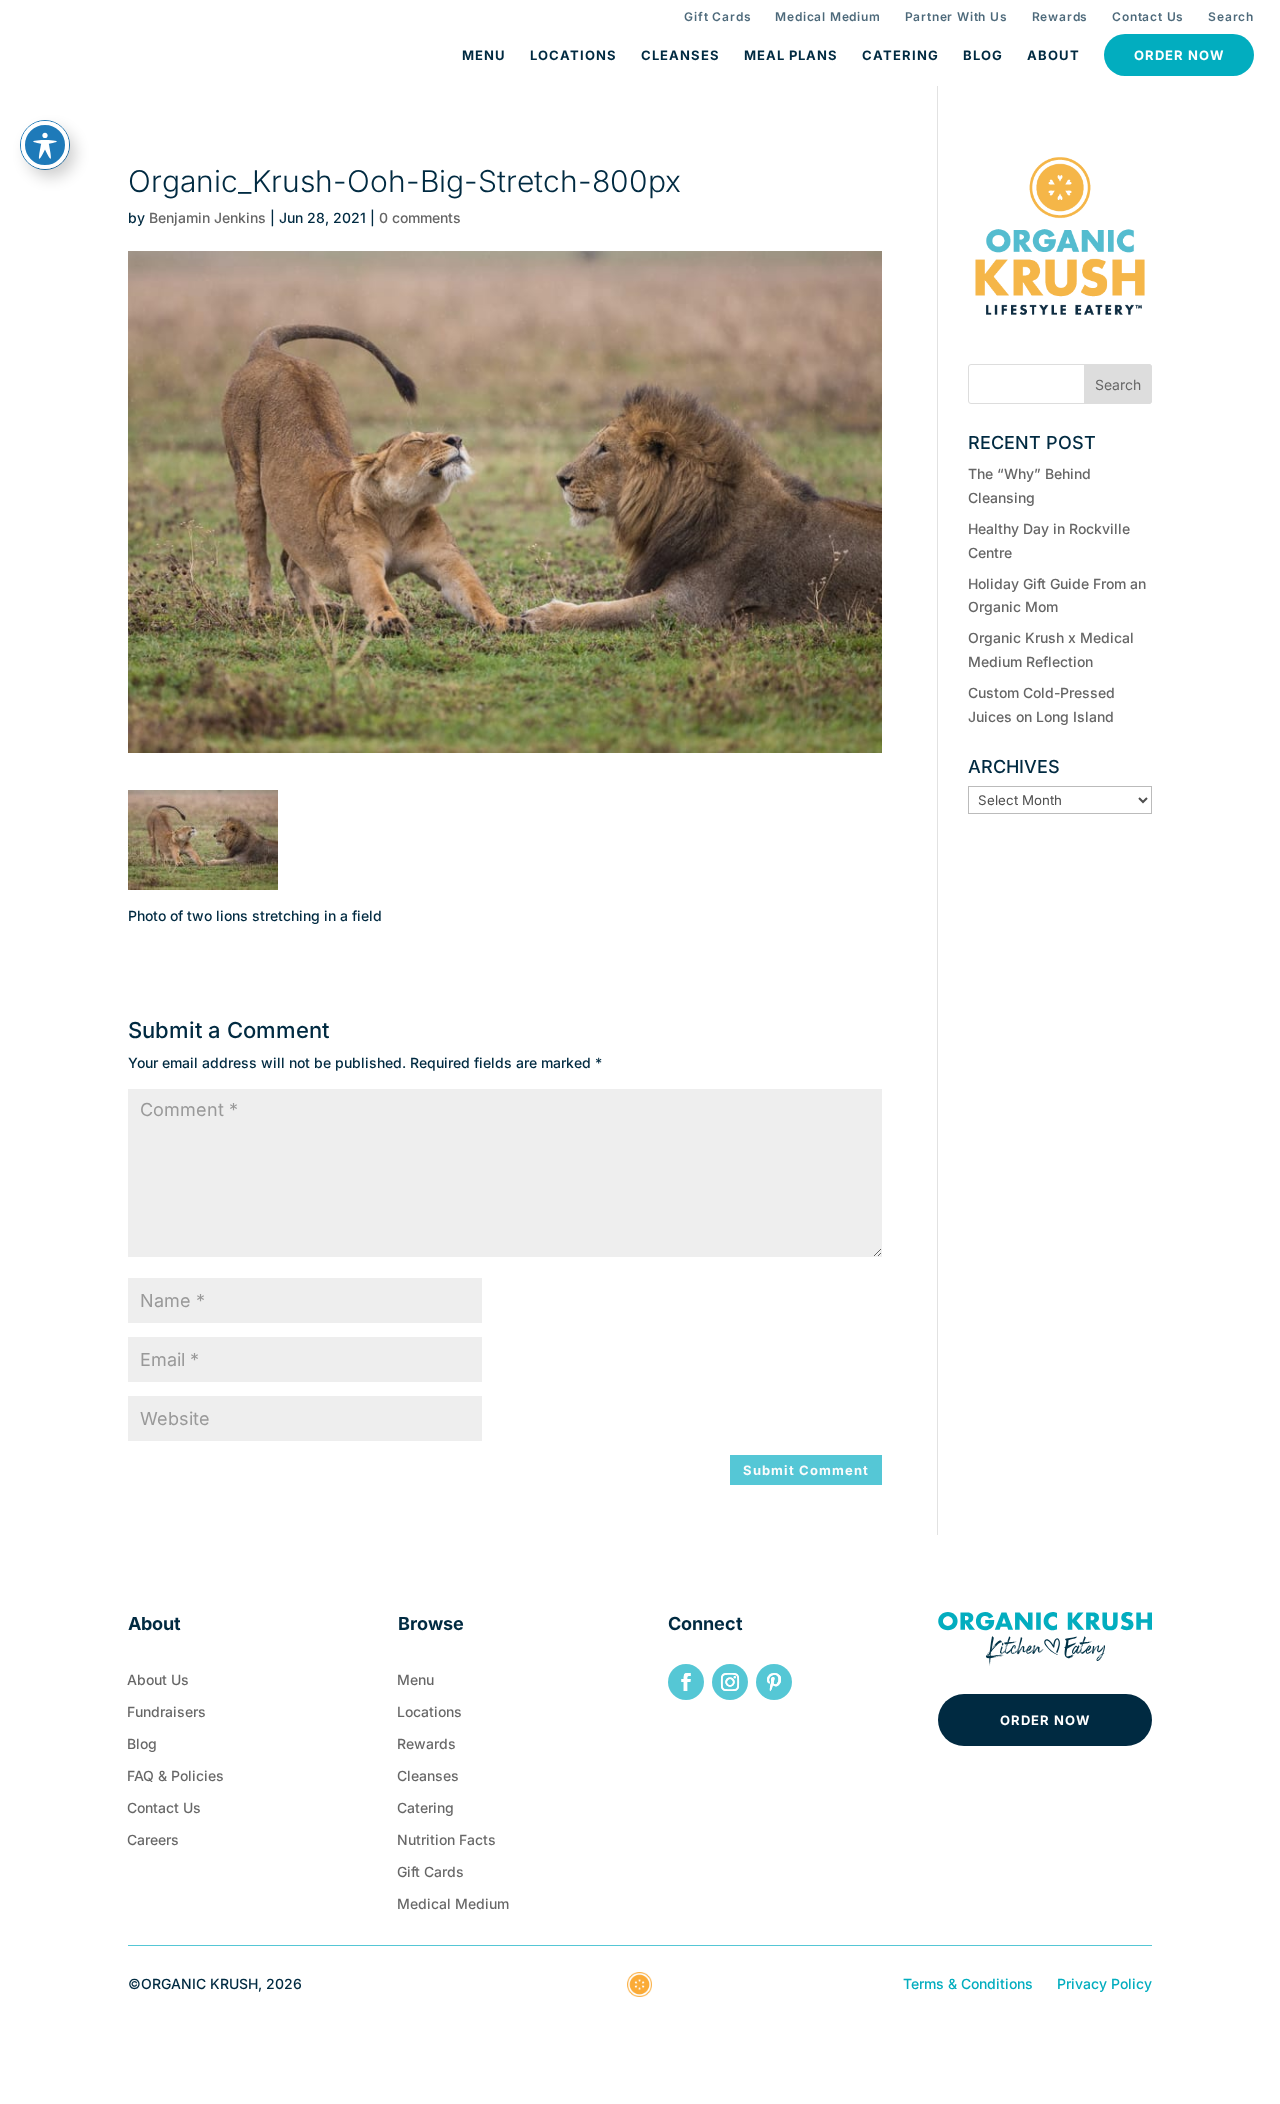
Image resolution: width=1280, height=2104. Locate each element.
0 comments (420, 217)
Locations (573, 55)
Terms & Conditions (968, 1983)
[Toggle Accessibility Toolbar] (45, 145)
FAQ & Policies (175, 1780)
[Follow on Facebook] (686, 1682)
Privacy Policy (1104, 1983)
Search (1231, 16)
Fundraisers (166, 1716)
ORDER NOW (1045, 1720)
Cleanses (680, 55)
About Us (158, 1684)
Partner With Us (956, 16)
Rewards (1060, 16)
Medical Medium (827, 16)
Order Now (1179, 55)
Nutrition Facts (446, 1844)
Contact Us (1148, 16)
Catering (900, 55)
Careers (153, 1844)
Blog (983, 55)
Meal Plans (791, 55)
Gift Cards (717, 16)
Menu (484, 55)
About (1053, 55)
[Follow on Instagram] (730, 1682)
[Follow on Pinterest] (774, 1682)
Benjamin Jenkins (207, 217)
